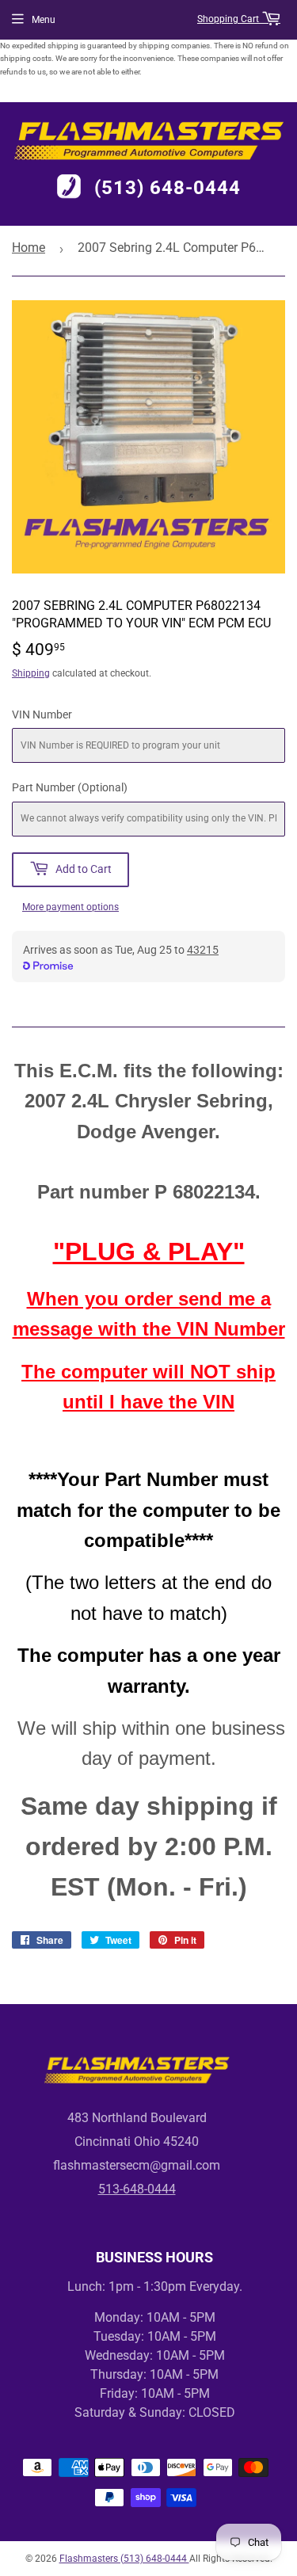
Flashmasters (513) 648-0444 (124, 2559)
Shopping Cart (229, 19)
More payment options (70, 907)
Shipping (31, 673)
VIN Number (42, 714)
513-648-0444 (137, 2189)
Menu (44, 20)
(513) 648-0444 (168, 189)
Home (29, 248)
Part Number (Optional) (70, 787)
